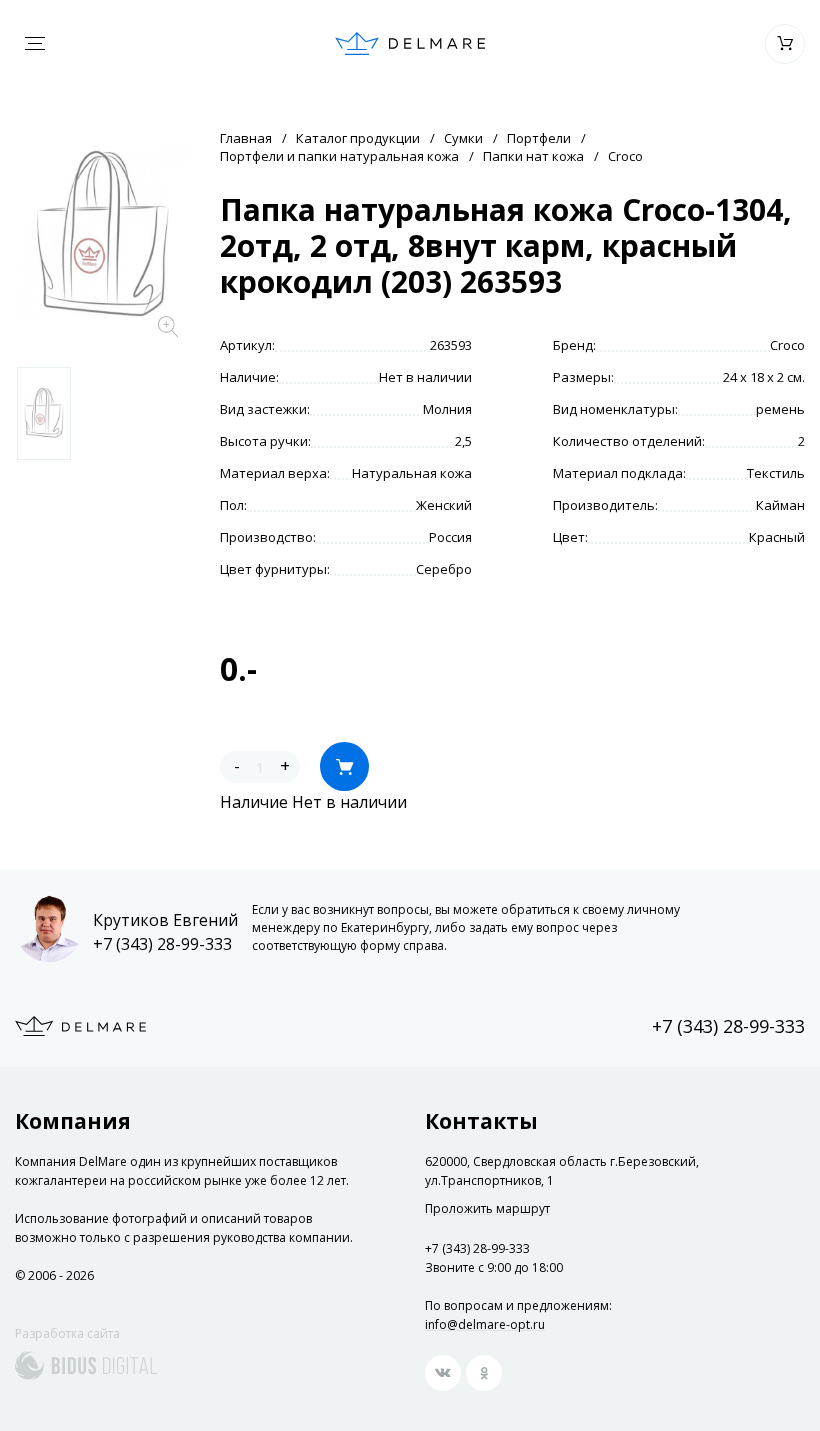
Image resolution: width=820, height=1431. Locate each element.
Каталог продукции (358, 138)
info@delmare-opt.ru (485, 1324)
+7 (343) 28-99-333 (162, 944)
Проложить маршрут (487, 1209)
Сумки (463, 138)
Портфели (539, 138)
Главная (246, 138)
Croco (625, 156)
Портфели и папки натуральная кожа (339, 156)
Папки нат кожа (533, 156)
